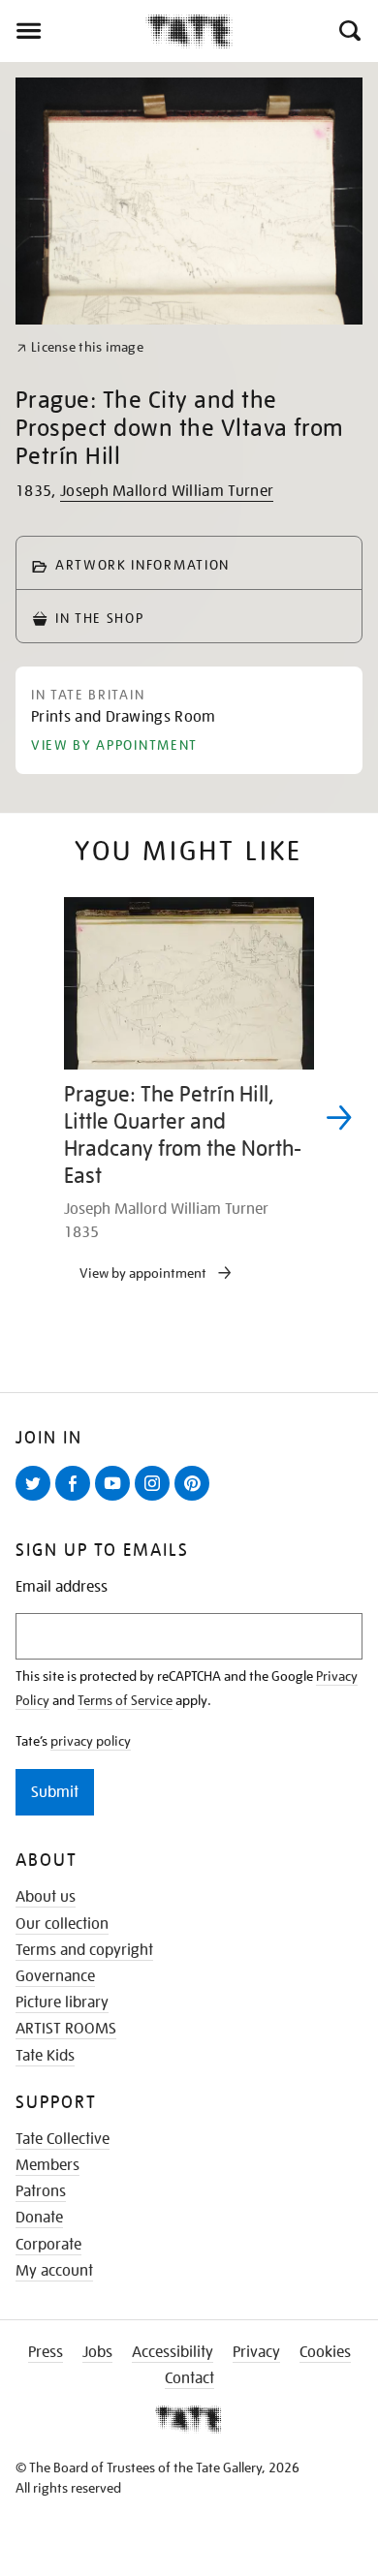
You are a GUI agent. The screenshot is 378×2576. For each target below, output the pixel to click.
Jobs (97, 2352)
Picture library (62, 2002)
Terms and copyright (84, 1950)
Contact (189, 2378)
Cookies (325, 2352)
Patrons (41, 2191)
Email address (62, 1587)
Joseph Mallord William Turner (167, 491)
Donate (39, 2218)
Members (47, 2165)
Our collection (62, 1924)
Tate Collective (63, 2139)
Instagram (156, 1500)
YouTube (116, 1500)
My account (54, 2271)
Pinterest (196, 1500)
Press (46, 2352)
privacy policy (91, 1741)
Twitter (37, 1500)
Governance (55, 1976)
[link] (80, 347)
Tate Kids (45, 2056)
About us (46, 1897)
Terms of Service (125, 1700)
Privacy (256, 2352)
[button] (348, 31)
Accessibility (173, 2352)
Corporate (48, 2245)
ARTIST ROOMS (66, 2029)
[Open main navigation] (73, 31)
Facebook (77, 1500)
